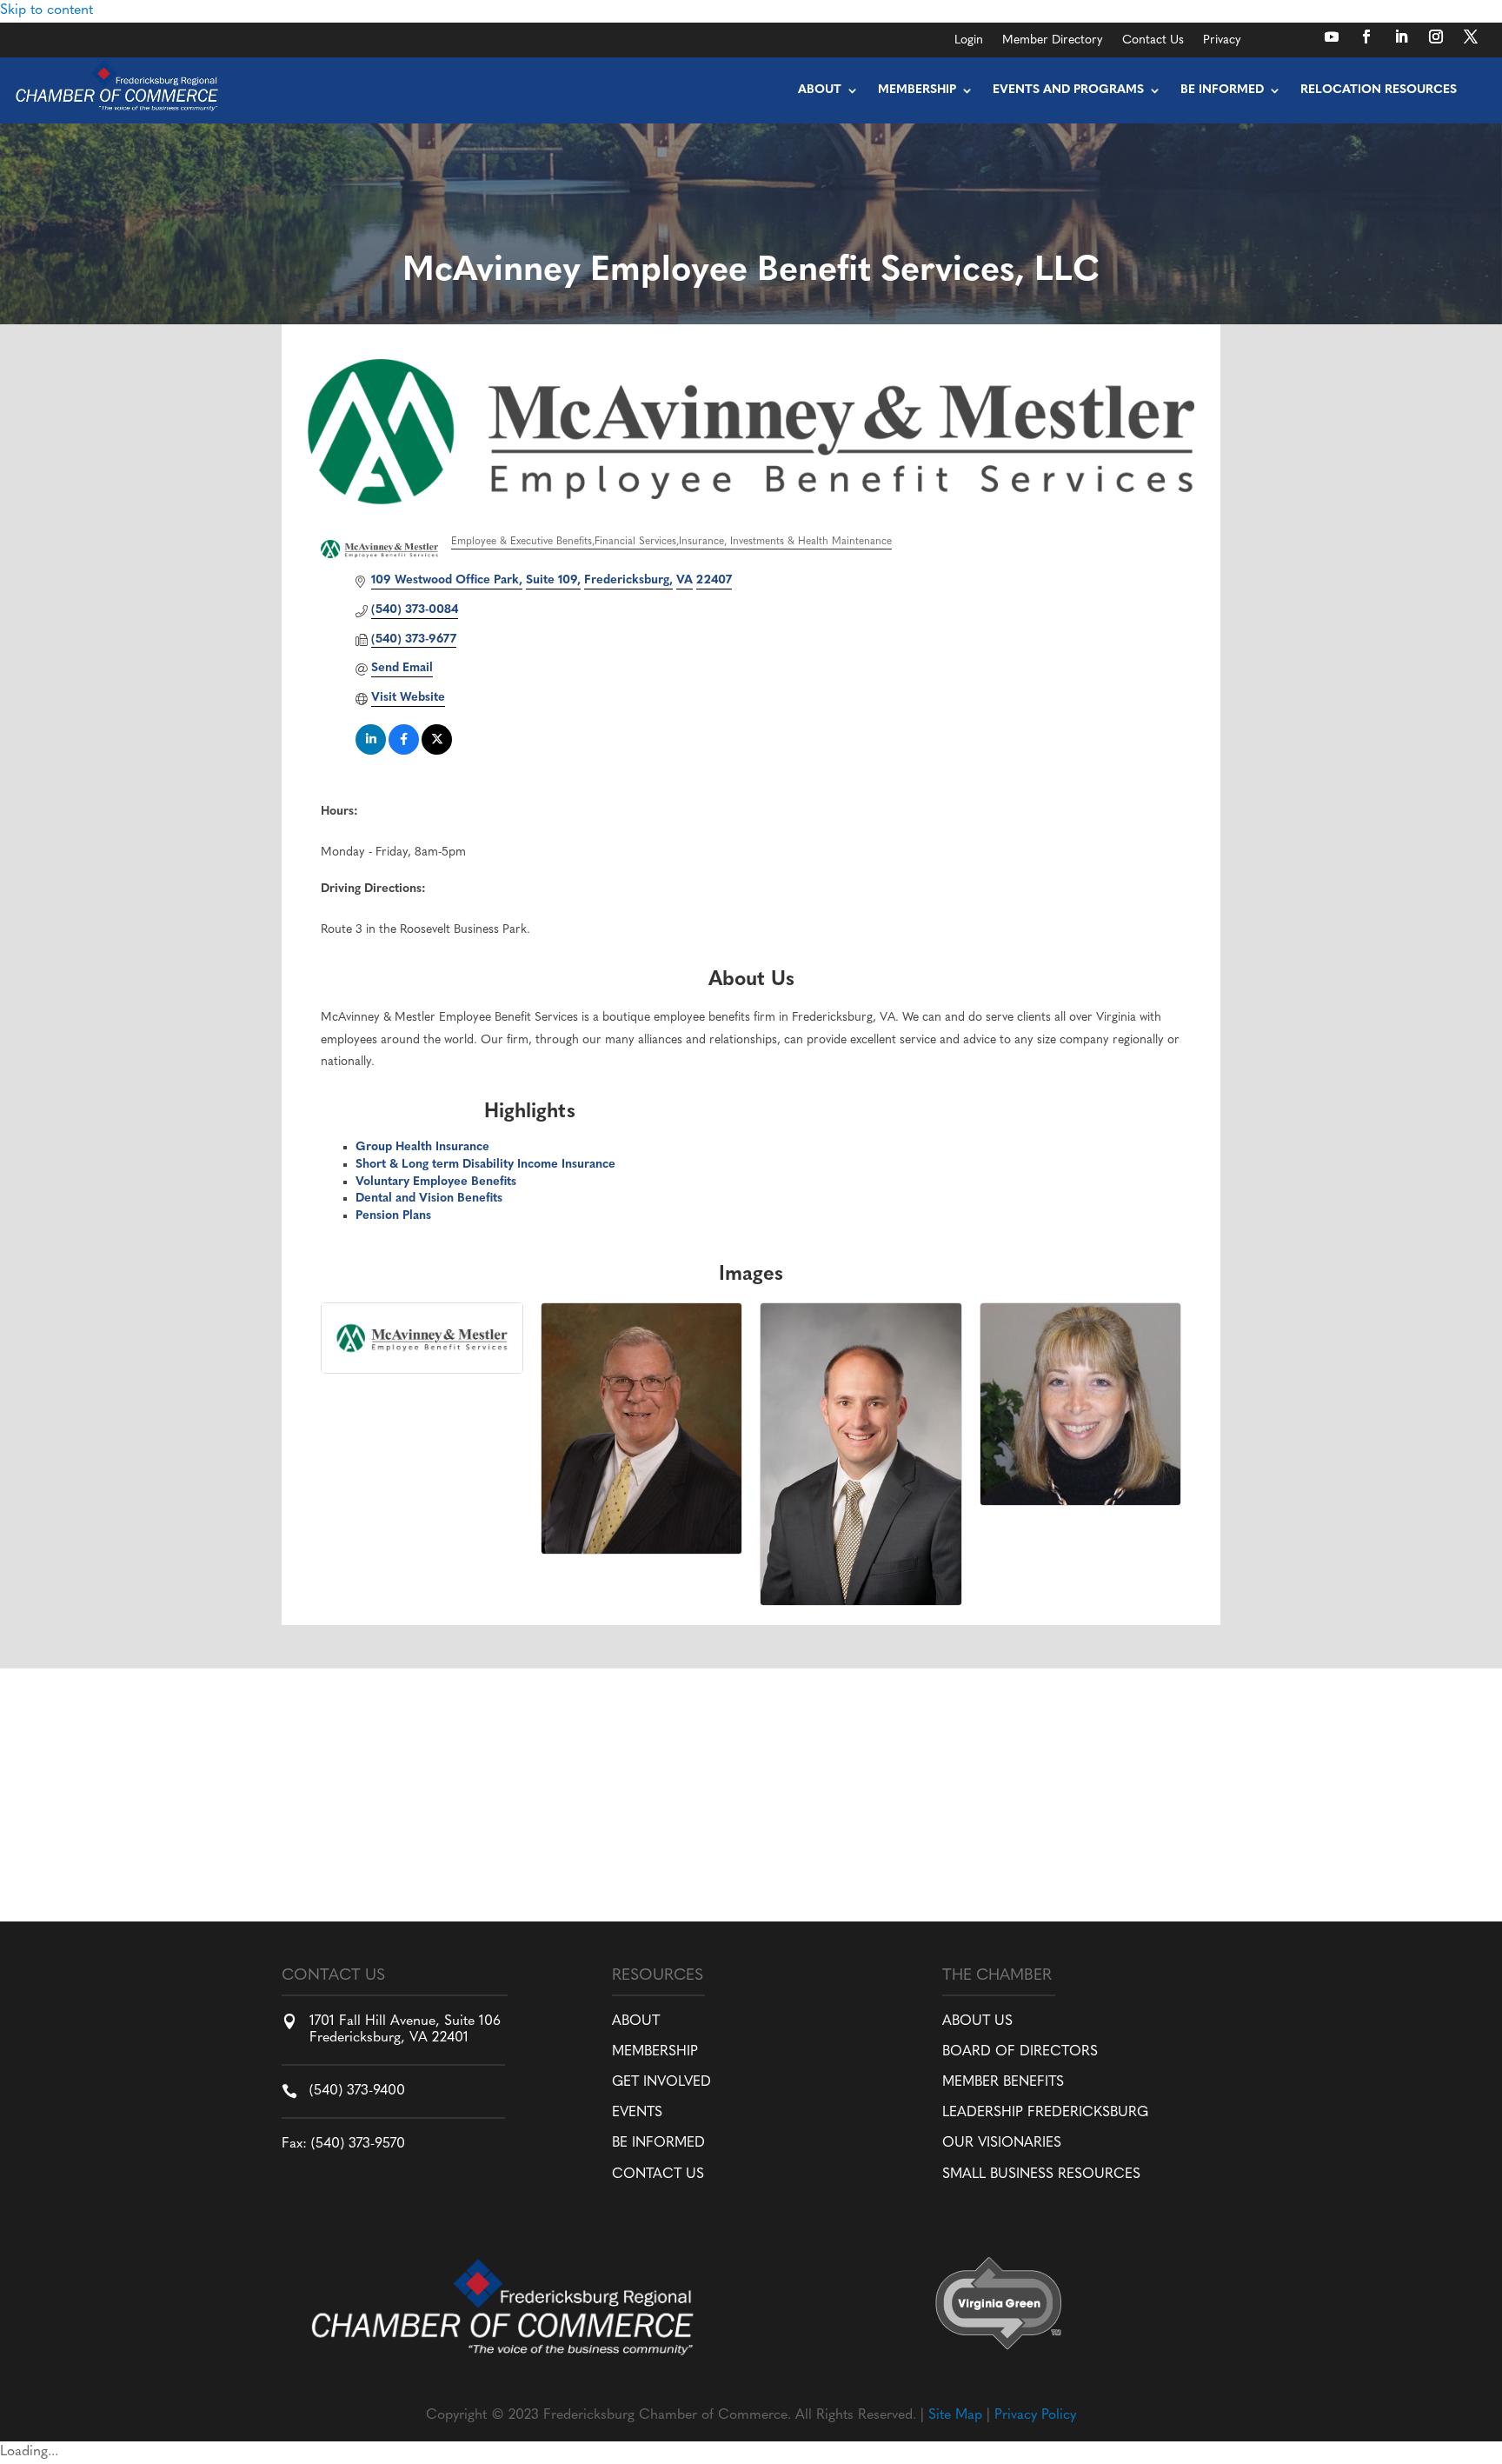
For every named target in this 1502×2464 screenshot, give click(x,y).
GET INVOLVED (661, 2082)
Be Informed (1222, 90)
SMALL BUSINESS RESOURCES (1041, 2174)
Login (969, 41)
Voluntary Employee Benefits (436, 1182)
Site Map (955, 2415)
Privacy (1222, 41)
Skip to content (47, 10)
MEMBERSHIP (655, 2052)
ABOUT (636, 2021)
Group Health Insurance (422, 1147)
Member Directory (1053, 41)
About (820, 90)
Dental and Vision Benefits (429, 1199)
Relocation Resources (1379, 90)
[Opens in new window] (1332, 37)
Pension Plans (393, 1216)
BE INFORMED (658, 2143)
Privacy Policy (1035, 2415)
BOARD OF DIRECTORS (1020, 2052)
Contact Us (1153, 41)
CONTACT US (658, 2174)
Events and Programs (1068, 90)
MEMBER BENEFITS (1003, 2082)
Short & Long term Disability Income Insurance (485, 1165)
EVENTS (637, 2113)
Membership (917, 90)
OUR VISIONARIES (1002, 2143)
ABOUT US (977, 2021)
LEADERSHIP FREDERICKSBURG (1045, 2113)
